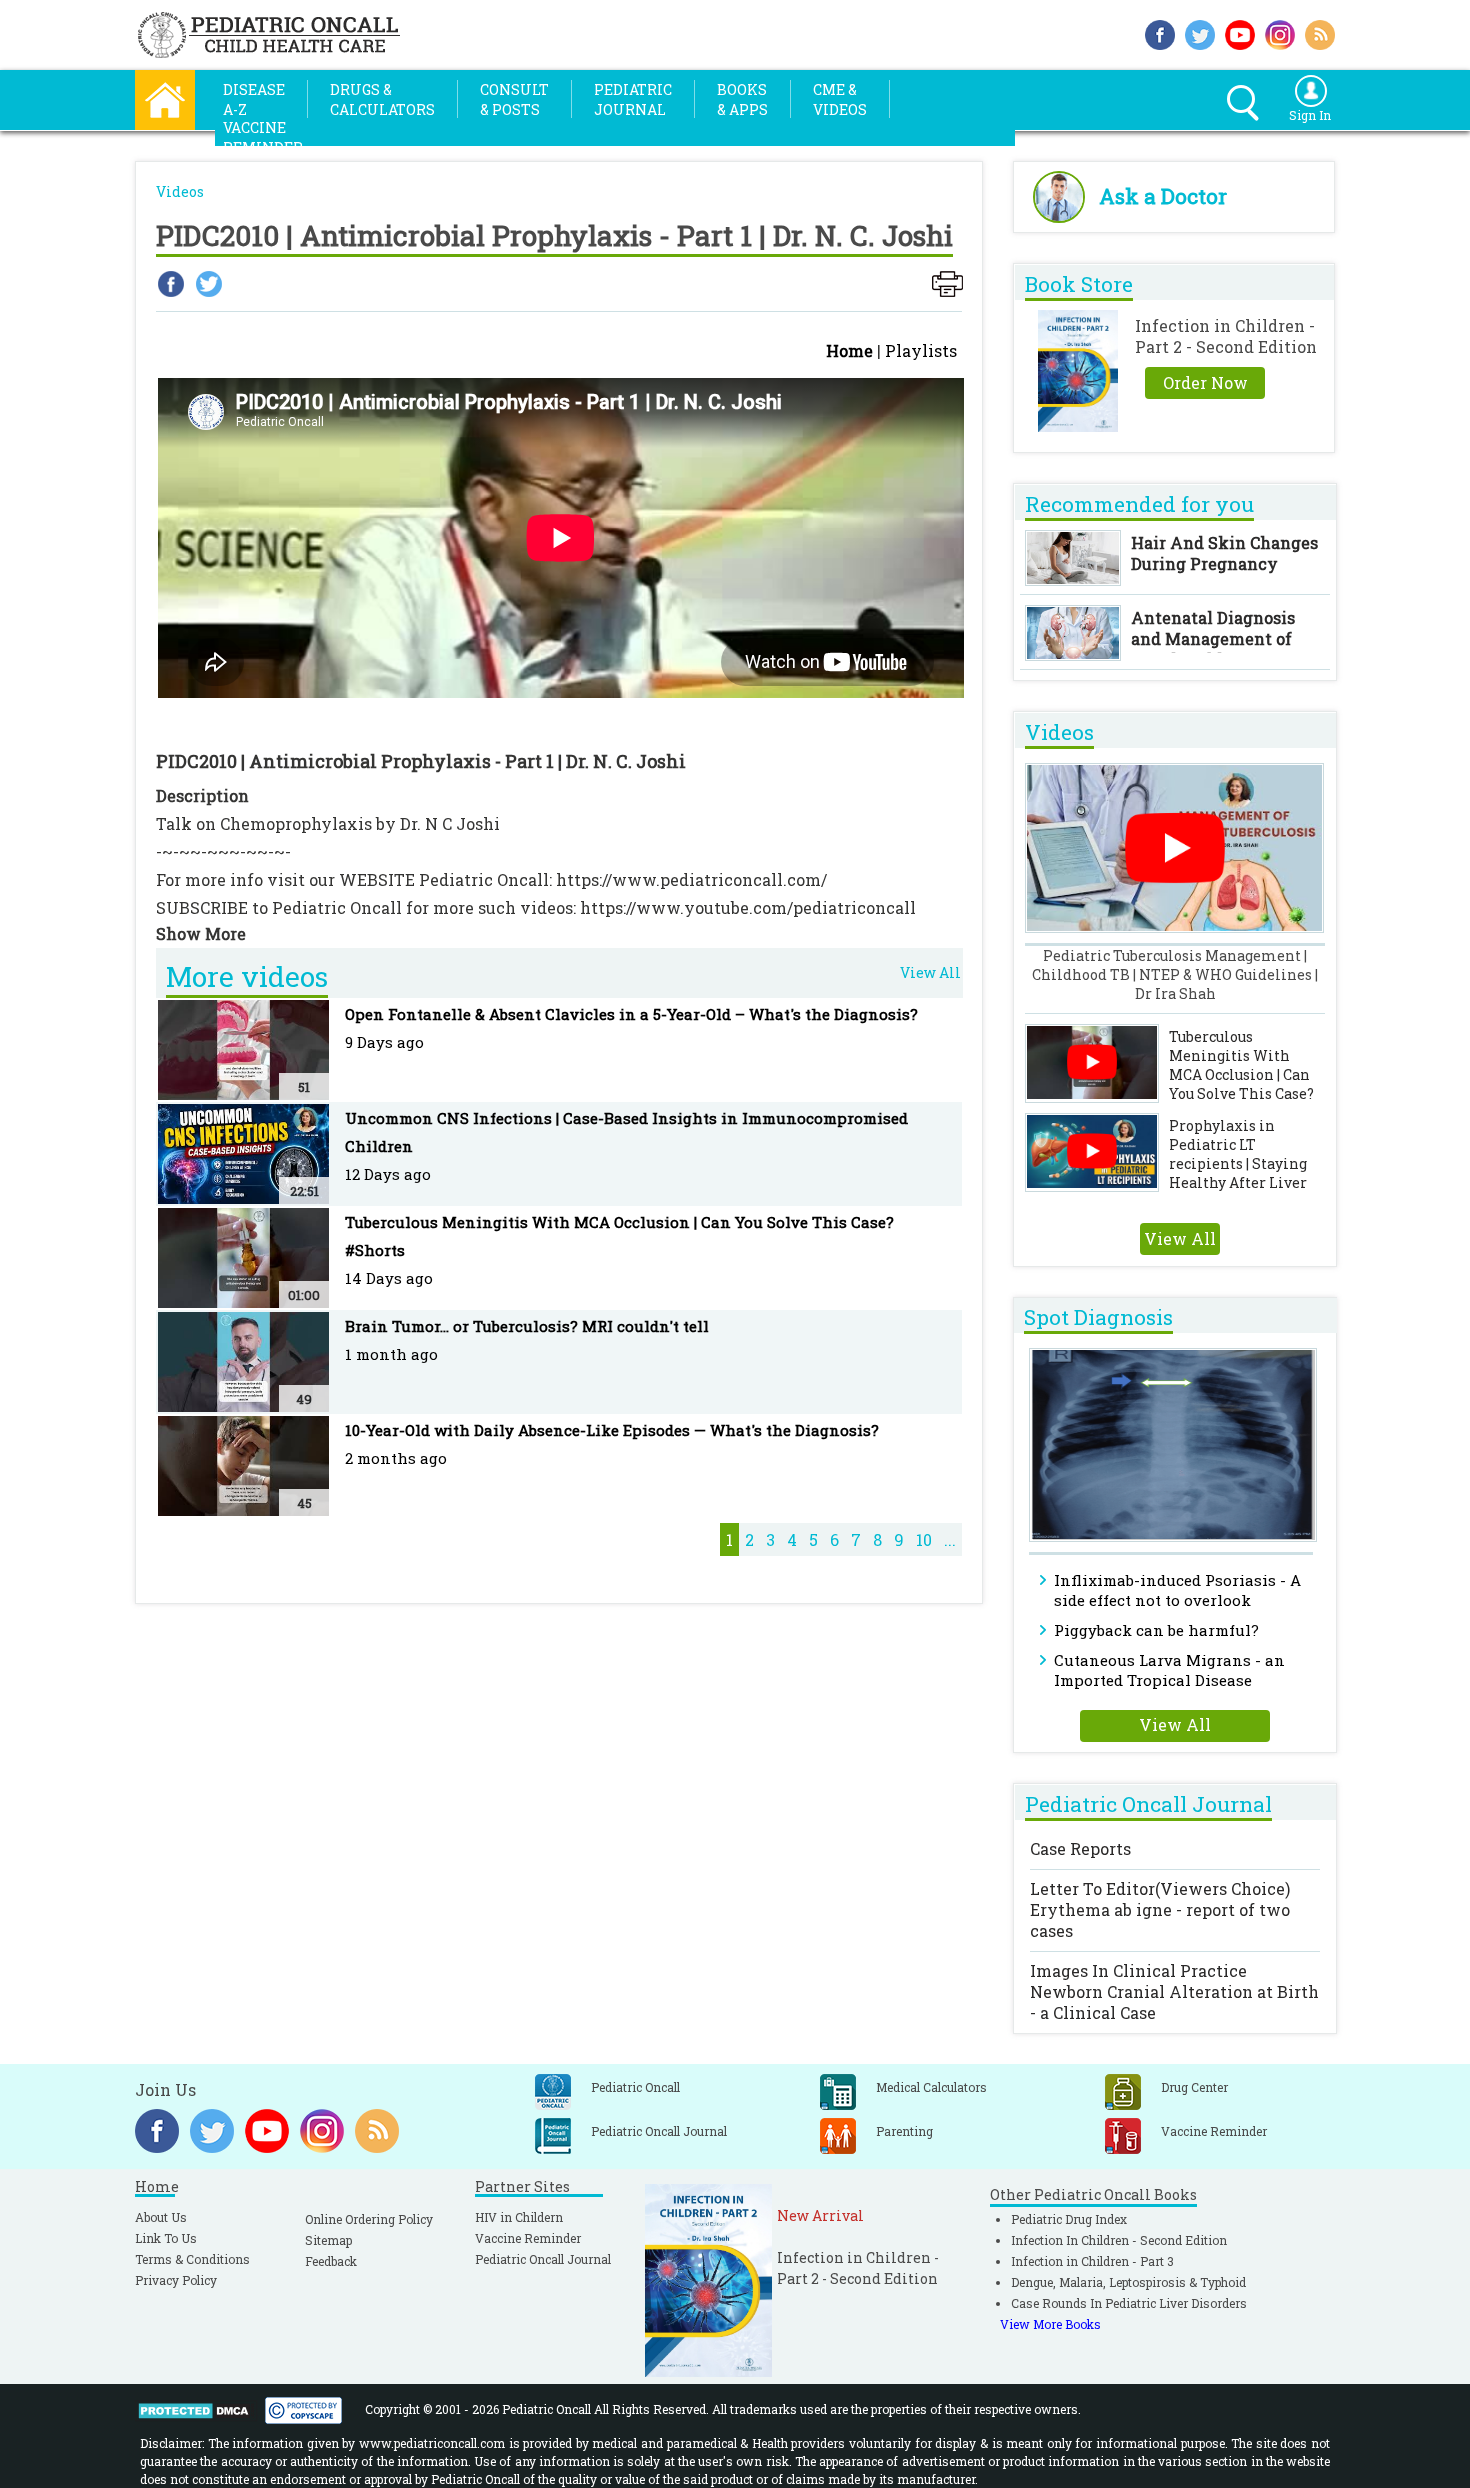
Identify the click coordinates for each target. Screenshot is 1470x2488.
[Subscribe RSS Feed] (1320, 32)
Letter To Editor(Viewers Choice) (1160, 1909)
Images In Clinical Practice (1174, 1991)
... (950, 1539)
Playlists (921, 350)
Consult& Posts (514, 99)
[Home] (165, 97)
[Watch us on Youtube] (1240, 32)
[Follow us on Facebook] (1160, 32)
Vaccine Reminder (528, 2238)
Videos (180, 191)
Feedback (331, 2261)
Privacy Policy (176, 2280)
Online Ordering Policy (369, 2219)
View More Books (1050, 2324)
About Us (161, 2217)
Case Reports (1080, 1848)
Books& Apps (742, 99)
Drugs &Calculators (382, 99)
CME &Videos (840, 99)
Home (849, 350)
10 (924, 1539)
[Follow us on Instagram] (1280, 32)
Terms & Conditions (192, 2259)
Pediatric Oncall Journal (543, 2259)
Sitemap (328, 2240)
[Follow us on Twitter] (1200, 32)
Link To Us (166, 2238)
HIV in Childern (519, 2217)
